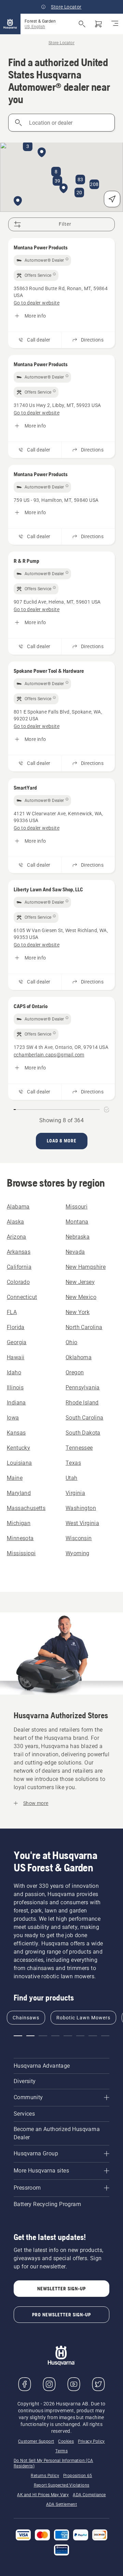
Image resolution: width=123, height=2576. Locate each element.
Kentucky (18, 1448)
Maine (15, 1478)
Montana (77, 1222)
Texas (73, 1463)
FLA (12, 1312)
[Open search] (82, 24)
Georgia (17, 1342)
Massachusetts (26, 1508)
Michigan (19, 1523)
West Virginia (82, 1523)
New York (78, 1312)
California (19, 1267)
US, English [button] (35, 27)
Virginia (75, 1493)
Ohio (72, 1342)
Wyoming (78, 1553)
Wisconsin (79, 1538)
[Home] (10, 24)
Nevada (75, 1252)
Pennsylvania (83, 1388)
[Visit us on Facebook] (25, 2384)
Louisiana (19, 1463)
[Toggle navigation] (115, 24)
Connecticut (22, 1297)
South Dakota (83, 1433)
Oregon (75, 1372)
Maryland (19, 1493)
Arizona (17, 1237)
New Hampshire (86, 1267)
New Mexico (81, 1297)
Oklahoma (79, 1357)
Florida (16, 1327)
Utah (72, 1478)
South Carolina (85, 1418)
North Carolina (84, 1327)
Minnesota (20, 1538)
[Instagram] (49, 2384)
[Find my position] (112, 199)
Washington (81, 1508)
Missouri (77, 1207)
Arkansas (19, 1252)
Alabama (18, 1207)
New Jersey (80, 1282)
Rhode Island (82, 1403)
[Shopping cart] (98, 24)
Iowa (13, 1418)
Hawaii (16, 1357)
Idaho (14, 1372)
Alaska (15, 1222)
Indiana (16, 1403)
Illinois (15, 1388)
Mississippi (21, 1553)
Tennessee (79, 1448)
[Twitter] (98, 2384)
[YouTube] (74, 2384)
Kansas (16, 1433)
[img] (42, 260)
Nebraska (78, 1237)
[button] (64, 189)
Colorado (18, 1282)
